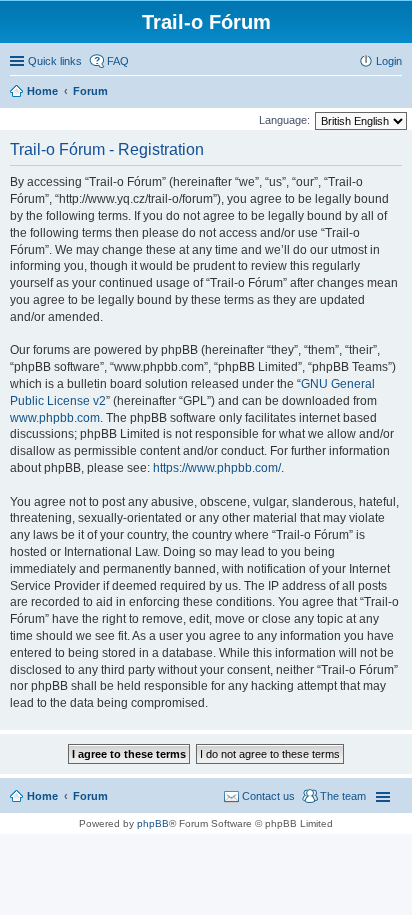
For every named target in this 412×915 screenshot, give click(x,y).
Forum (90, 796)
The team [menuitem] (343, 796)
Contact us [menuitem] (268, 796)
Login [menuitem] (389, 61)
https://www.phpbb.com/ (217, 468)
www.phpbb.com (55, 418)
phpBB (153, 823)
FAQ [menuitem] (118, 61)
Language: (284, 120)
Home (42, 796)
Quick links (55, 61)
